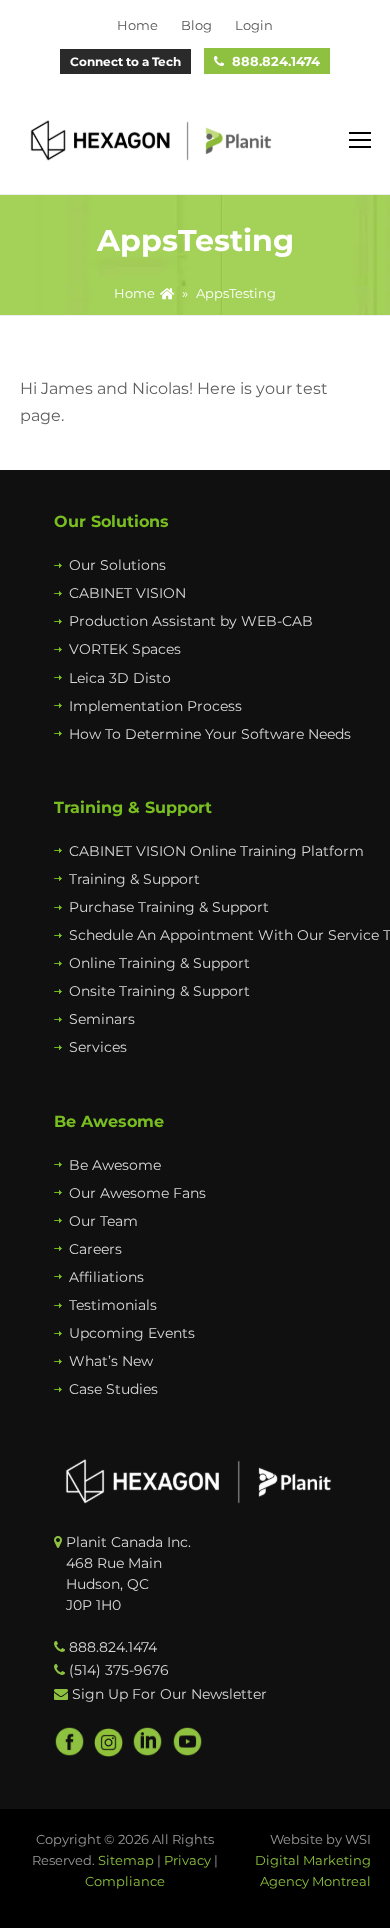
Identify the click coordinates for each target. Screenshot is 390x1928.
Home (134, 293)
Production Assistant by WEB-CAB (191, 621)
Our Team (103, 1221)
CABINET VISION (127, 593)
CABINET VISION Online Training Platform (216, 851)
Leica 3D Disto (120, 678)
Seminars (102, 1019)
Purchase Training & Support (169, 907)
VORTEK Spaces (125, 649)
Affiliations (106, 1277)
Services (98, 1047)
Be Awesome (115, 1165)
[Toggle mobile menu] (360, 141)
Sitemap (126, 1860)
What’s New (111, 1361)
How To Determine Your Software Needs (210, 734)
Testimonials (113, 1305)
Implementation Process (155, 706)
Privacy (187, 1860)
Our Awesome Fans (137, 1193)
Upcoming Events (132, 1333)
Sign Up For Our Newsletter (169, 1694)
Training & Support (134, 879)
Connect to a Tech (125, 61)
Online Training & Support (159, 963)
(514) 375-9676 (119, 1670)
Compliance (125, 1881)
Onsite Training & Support (159, 991)
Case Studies (113, 1389)
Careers (95, 1249)
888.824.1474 (276, 61)
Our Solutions (117, 565)
